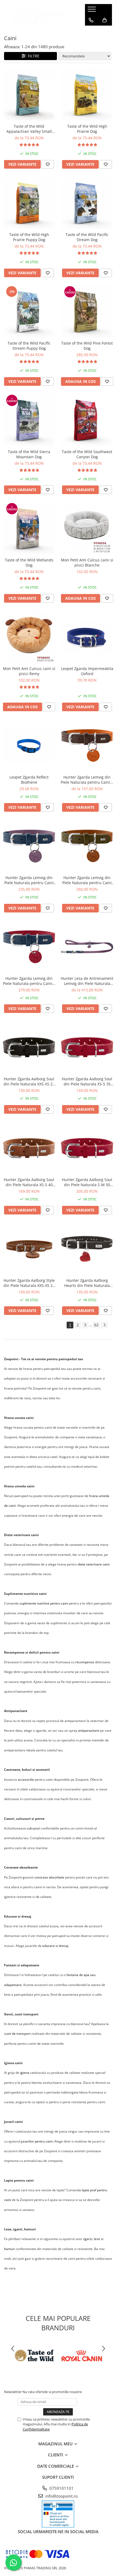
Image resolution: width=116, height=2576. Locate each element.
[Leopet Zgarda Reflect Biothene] (29, 746)
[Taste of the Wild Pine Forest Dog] (87, 312)
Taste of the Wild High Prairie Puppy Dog (29, 237)
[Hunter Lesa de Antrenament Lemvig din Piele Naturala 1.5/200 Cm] (87, 947)
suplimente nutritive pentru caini (44, 1603)
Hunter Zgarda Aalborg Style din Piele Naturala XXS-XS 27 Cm (29, 1283)
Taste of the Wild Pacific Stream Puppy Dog (29, 346)
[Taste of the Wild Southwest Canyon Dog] (87, 420)
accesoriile (26, 1780)
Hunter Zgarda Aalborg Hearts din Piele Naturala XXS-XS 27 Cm (87, 1283)
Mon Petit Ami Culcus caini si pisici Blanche (87, 563)
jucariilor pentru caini (37, 2141)
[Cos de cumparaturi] (105, 20)
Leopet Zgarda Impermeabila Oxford (87, 671)
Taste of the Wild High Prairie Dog (87, 129)
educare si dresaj (55, 1946)
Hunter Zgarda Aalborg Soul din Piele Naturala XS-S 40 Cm (29, 1182)
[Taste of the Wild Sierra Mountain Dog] (29, 420)
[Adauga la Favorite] (48, 164)
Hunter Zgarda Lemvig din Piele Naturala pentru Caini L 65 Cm (29, 981)
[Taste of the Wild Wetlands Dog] (29, 528)
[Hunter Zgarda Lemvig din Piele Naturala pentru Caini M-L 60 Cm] (87, 846)
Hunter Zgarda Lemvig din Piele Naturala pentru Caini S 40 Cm (87, 780)
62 (96, 1325)
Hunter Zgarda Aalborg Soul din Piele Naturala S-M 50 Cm (87, 1182)
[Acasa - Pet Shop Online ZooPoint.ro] (40, 15)
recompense (85, 1662)
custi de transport (17, 2034)
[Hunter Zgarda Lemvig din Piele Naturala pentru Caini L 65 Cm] (29, 947)
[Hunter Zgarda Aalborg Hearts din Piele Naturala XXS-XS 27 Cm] (87, 1249)
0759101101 (61, 2488)
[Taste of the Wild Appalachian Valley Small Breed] (29, 95)
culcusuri (33, 1828)
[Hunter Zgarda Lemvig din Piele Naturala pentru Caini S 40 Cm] (87, 746)
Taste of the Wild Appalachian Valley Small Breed (29, 129)
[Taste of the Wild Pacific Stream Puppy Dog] (29, 312)
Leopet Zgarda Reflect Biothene (29, 780)
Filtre (33, 56)
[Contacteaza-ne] (91, 20)
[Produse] (92, 11)
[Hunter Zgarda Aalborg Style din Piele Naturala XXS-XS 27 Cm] (29, 1249)
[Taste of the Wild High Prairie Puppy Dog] (29, 203)
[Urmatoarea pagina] (104, 1325)
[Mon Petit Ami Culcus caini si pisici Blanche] (87, 528)
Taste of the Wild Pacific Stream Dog (87, 237)
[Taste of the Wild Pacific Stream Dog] (87, 203)
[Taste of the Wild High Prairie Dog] (87, 95)
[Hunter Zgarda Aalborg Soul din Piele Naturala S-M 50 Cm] (87, 1148)
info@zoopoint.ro (61, 2496)
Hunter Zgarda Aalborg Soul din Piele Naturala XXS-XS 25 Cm (29, 1081)
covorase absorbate (49, 1877)
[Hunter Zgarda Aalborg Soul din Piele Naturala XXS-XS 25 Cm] (29, 1047)
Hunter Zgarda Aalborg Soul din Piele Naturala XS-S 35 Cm (87, 1081)
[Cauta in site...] (91, 31)
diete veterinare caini (94, 1564)
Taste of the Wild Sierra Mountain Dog (29, 454)
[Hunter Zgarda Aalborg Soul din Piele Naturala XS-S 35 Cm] (87, 1047)
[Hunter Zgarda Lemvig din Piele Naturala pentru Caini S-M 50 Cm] (29, 846)
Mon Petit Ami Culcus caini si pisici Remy (29, 671)
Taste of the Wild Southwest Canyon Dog (87, 454)
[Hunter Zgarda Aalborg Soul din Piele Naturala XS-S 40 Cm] (29, 1148)
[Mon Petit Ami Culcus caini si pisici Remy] (29, 637)
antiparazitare (89, 1730)
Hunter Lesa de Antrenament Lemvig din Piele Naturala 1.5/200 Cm (87, 981)
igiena (25, 2073)
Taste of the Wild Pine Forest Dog (87, 346)
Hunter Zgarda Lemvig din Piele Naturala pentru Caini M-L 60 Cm (87, 880)
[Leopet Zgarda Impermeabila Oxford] (87, 637)
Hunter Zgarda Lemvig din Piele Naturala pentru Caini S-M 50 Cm (29, 880)
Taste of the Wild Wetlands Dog (29, 563)
